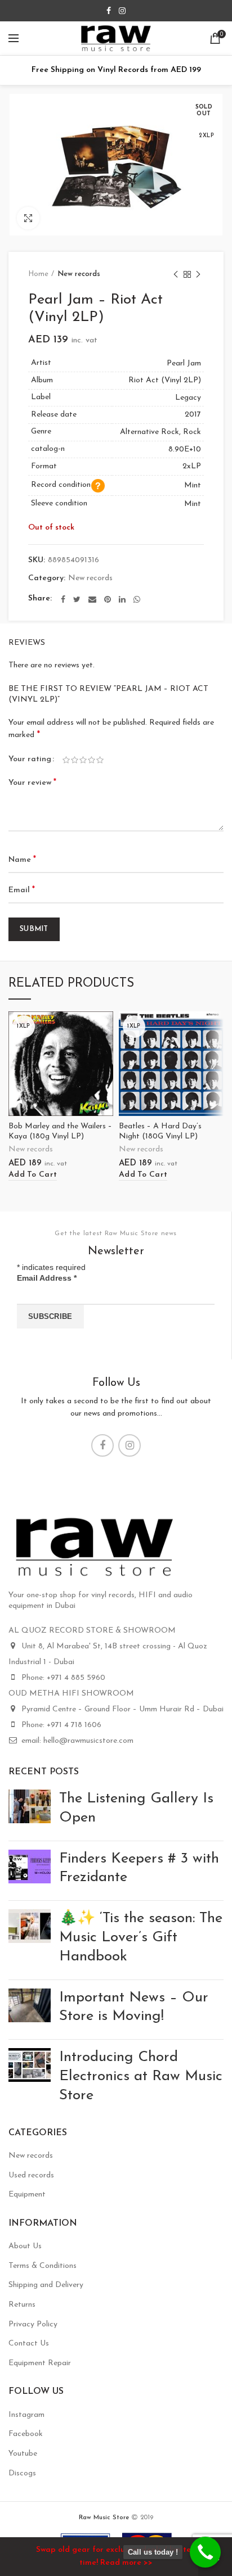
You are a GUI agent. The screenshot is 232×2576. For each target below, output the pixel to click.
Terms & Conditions (43, 2266)
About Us (25, 2246)
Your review (32, 783)
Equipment (27, 2195)
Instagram (26, 2415)
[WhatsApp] (137, 599)
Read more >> (126, 2563)
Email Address (47, 1278)
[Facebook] (109, 11)
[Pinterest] (108, 599)
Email (22, 890)
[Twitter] (77, 599)
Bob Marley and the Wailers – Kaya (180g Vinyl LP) (60, 1131)
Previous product (176, 274)
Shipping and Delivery (46, 2285)
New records (79, 274)
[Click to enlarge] (28, 218)
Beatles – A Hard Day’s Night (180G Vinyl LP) (160, 1131)
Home (38, 274)
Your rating (30, 759)
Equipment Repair (40, 2363)
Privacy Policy (33, 2324)
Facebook (26, 2434)
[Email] (92, 599)
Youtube (23, 2454)
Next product (198, 274)
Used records (31, 2175)
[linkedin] (122, 599)
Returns (22, 2305)
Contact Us (29, 2344)
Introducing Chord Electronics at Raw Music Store (141, 2076)
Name (22, 860)
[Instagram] (122, 11)
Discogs (22, 2473)
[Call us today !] (205, 2552)
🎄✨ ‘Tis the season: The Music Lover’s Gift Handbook (141, 1938)
